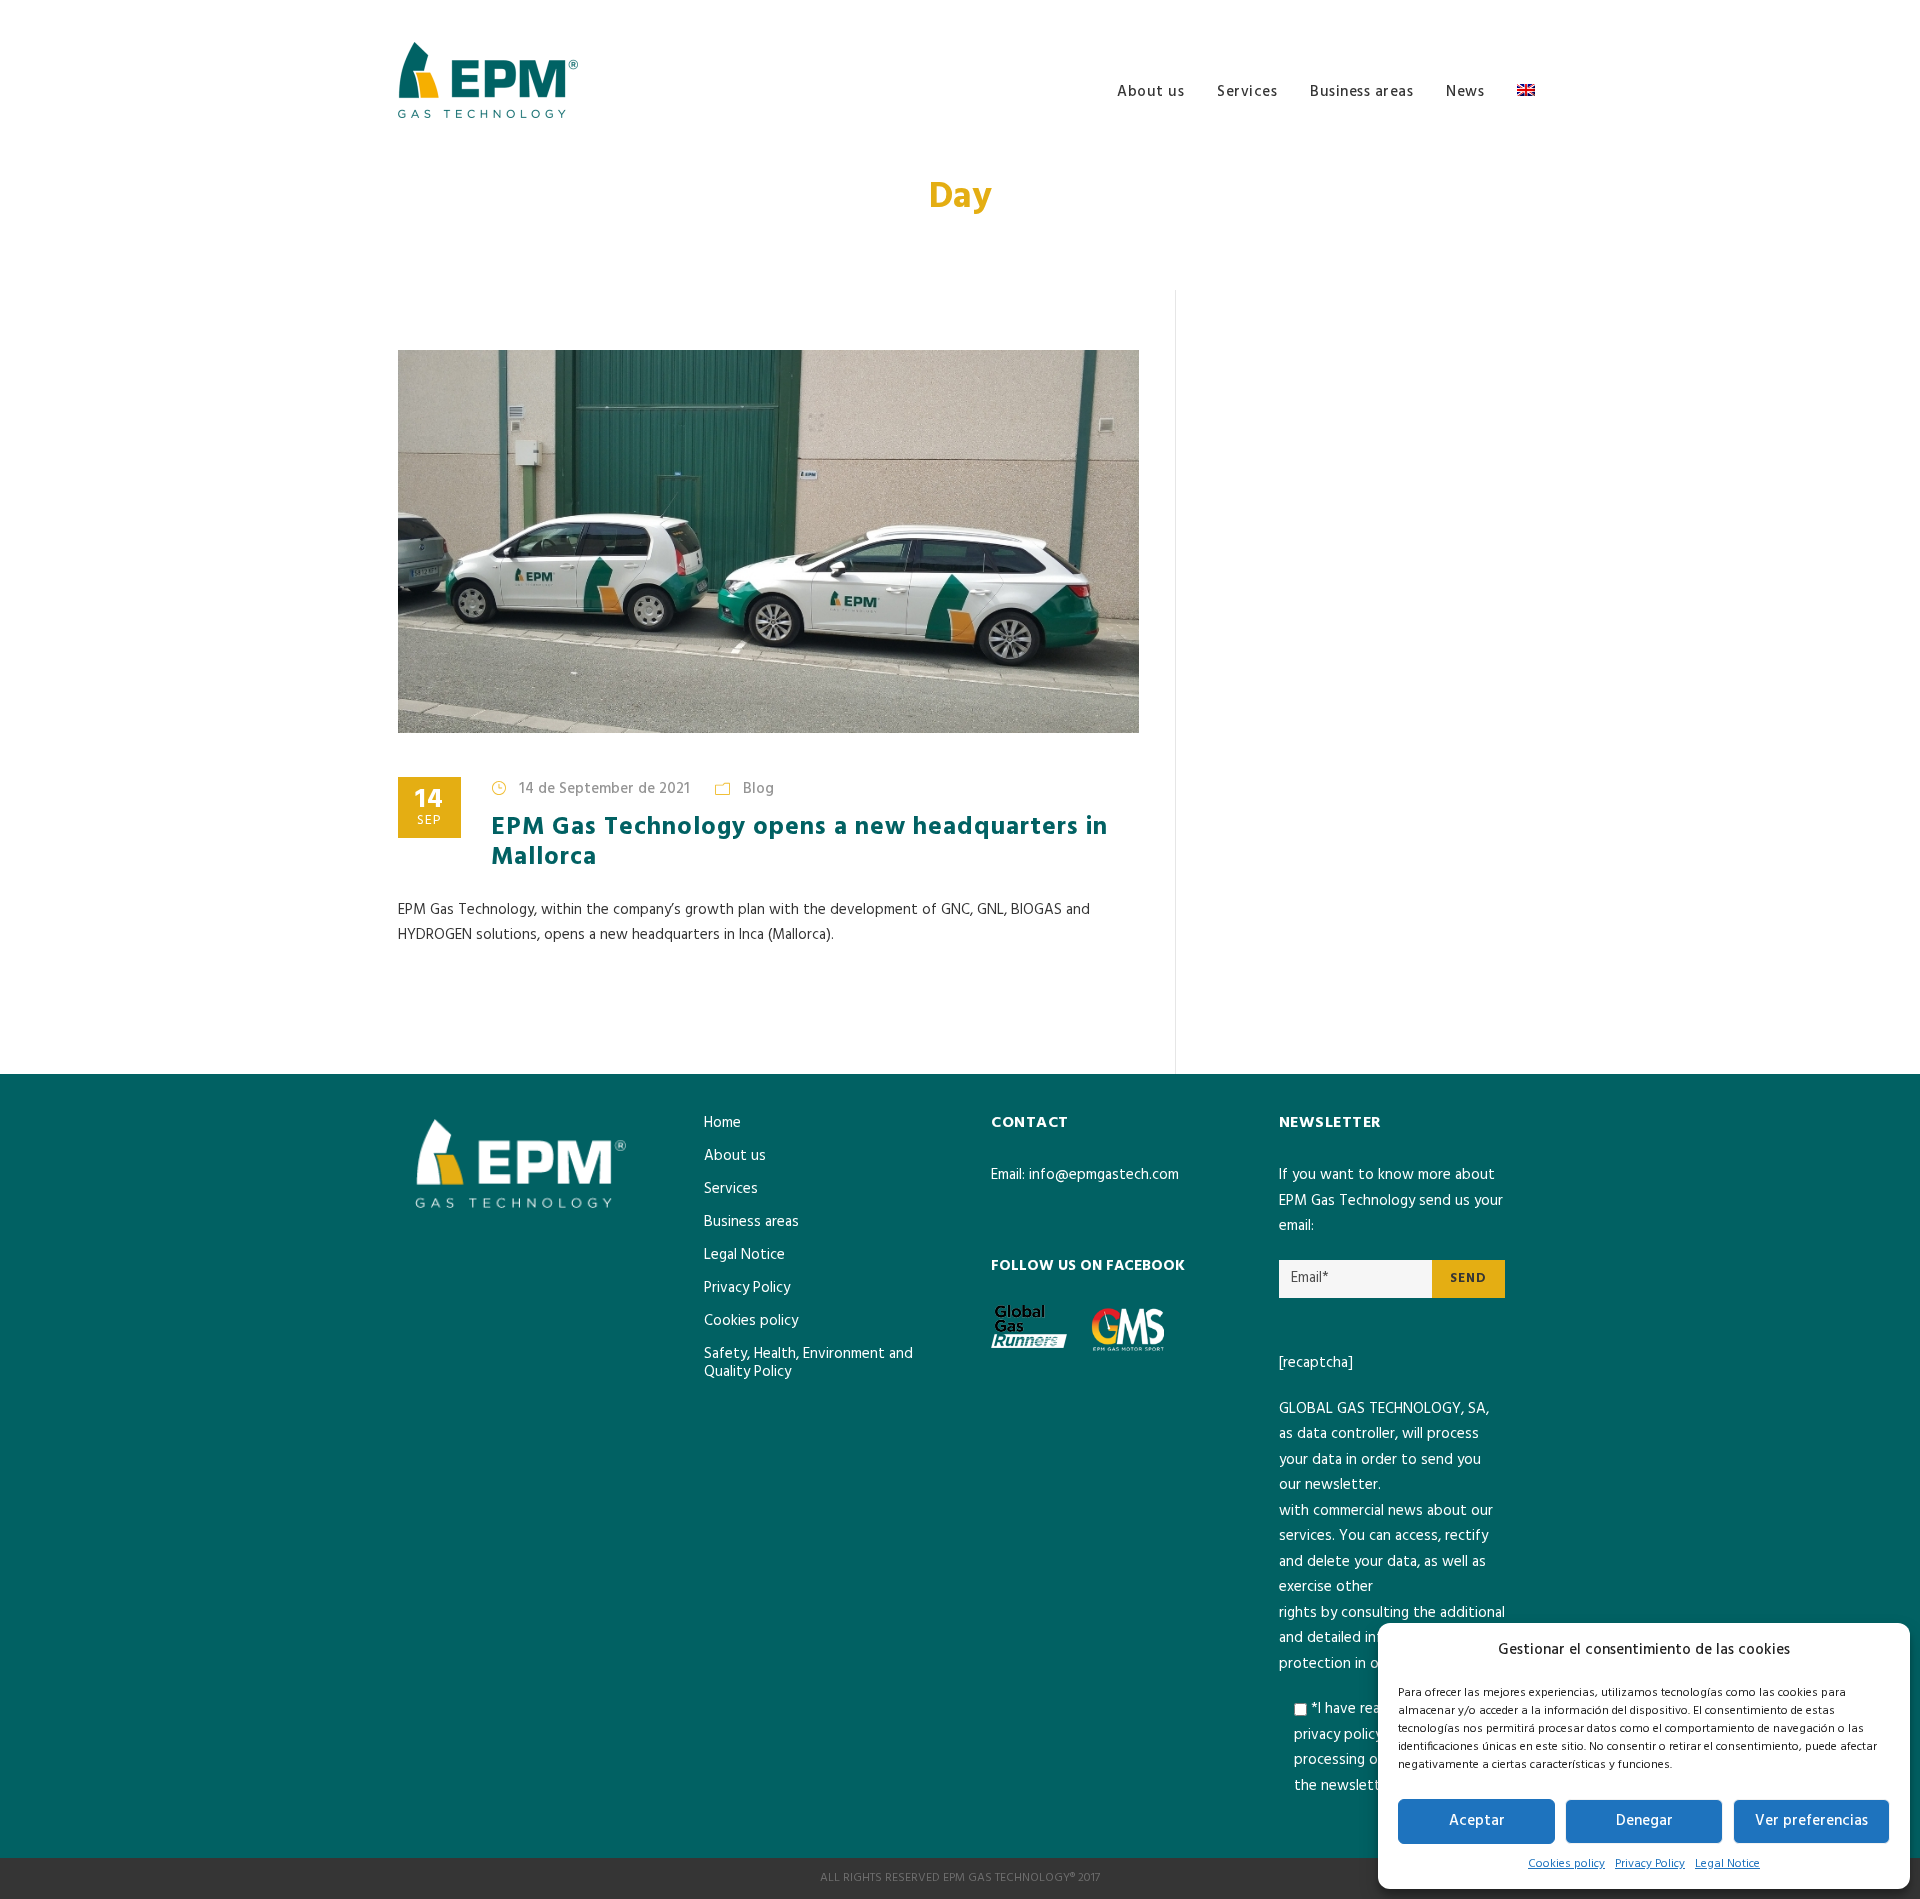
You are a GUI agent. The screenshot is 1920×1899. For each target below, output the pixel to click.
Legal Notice (1727, 1864)
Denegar (1644, 1821)
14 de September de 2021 (604, 789)
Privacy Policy (1650, 1864)
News (1465, 92)
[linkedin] (1517, 16)
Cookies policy (1566, 1864)
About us (1150, 92)
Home (722, 1123)
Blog (758, 789)
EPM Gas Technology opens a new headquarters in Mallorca (799, 843)
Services (1247, 92)
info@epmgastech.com (1104, 1175)
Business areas (1361, 92)
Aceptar (1477, 1821)
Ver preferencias (1811, 1821)
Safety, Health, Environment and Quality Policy (808, 1363)
